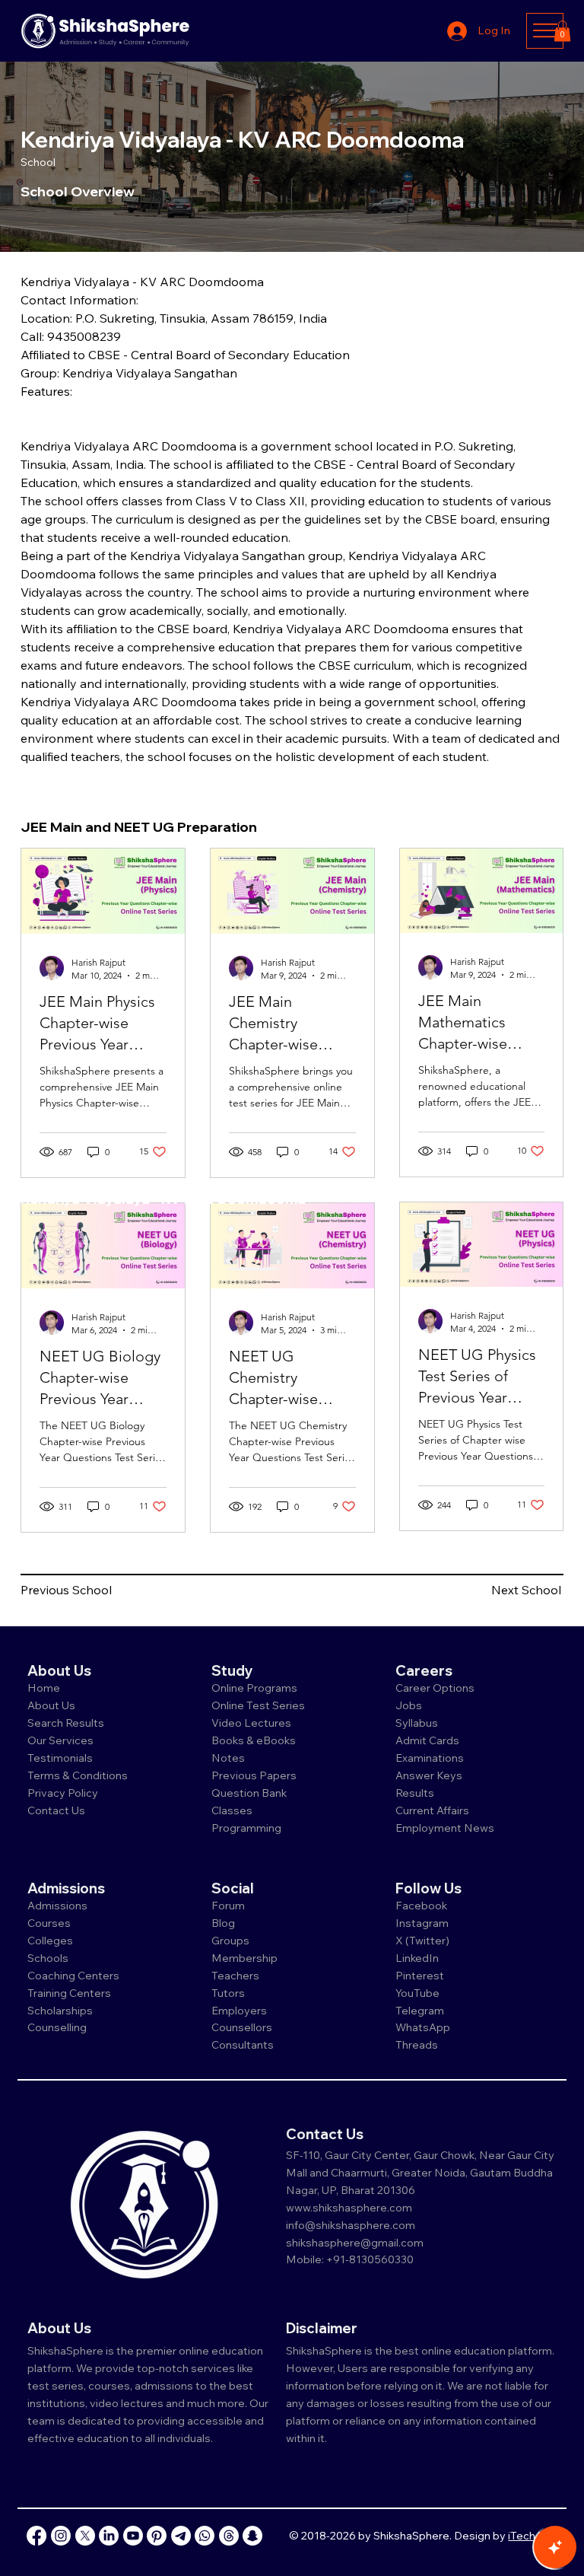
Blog (223, 1923)
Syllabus (417, 1723)
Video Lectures (251, 1723)
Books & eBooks (254, 1740)
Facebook (421, 1906)
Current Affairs (432, 1810)
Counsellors (242, 2027)
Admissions (59, 1906)
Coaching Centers (73, 1976)
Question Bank (249, 1793)
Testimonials (60, 1758)
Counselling (57, 2027)
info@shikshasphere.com (351, 2225)
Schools (48, 1958)
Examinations (430, 1758)
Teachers (235, 1976)
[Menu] (545, 30)
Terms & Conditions (78, 1775)
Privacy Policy (63, 1793)
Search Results (66, 1723)
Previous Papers (254, 1775)
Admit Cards (427, 1740)
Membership (244, 1958)
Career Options (435, 1688)
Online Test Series (258, 1705)
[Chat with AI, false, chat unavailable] (555, 2547)
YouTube (417, 1993)
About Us (51, 1705)
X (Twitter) (422, 1941)
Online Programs (254, 1688)
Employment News (445, 1828)
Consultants (243, 2045)
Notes (228, 1758)
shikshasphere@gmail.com (355, 2243)
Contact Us (56, 1810)
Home (44, 1688)
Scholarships (60, 2011)
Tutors (228, 1993)
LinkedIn (417, 1958)
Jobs (409, 1705)
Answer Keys (429, 1775)
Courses (49, 1923)
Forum (228, 1906)
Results (415, 1793)
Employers (239, 2011)
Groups (230, 1941)
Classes (233, 1810)
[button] (562, 31)
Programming (246, 1828)
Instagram (422, 1923)
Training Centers (69, 1993)
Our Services (60, 1740)
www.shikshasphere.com (349, 2208)
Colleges (50, 1941)
